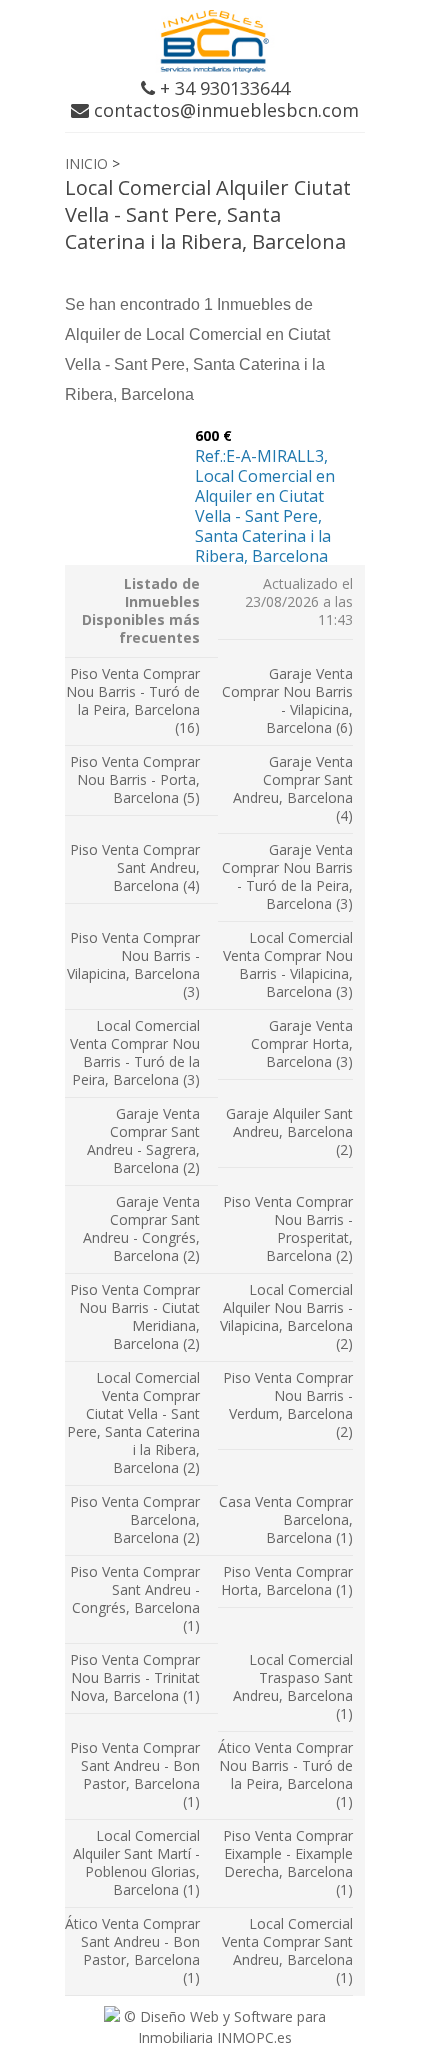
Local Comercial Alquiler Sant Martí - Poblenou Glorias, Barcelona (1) (136, 1862)
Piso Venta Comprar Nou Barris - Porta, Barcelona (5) (135, 779)
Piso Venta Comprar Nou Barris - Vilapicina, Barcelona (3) (133, 964)
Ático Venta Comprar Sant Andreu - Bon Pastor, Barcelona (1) (132, 1950)
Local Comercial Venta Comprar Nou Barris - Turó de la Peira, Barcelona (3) (135, 1052)
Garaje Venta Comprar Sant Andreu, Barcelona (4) (293, 788)
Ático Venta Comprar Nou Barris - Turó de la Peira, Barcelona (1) (285, 1774)
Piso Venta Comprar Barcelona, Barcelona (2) (135, 1519)
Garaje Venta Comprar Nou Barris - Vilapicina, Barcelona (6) (287, 700)
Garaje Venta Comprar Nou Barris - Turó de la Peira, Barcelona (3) (287, 876)
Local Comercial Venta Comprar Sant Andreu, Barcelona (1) (287, 1950)
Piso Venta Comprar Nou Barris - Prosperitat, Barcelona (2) (288, 1228)
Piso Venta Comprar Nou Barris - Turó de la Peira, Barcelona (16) (133, 700)
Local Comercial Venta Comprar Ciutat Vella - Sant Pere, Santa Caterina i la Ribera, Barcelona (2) (133, 1422)
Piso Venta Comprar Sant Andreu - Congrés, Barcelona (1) (135, 1598)
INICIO (86, 163)
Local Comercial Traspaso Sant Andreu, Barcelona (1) (293, 1686)
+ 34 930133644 (222, 88)
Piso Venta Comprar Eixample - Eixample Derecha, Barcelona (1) (288, 1862)
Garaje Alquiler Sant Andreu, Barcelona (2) (289, 1131)
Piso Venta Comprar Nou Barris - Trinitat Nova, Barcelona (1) (135, 1677)
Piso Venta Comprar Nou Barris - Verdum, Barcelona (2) (288, 1404)
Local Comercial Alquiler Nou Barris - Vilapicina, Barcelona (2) (286, 1316)
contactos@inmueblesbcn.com (224, 110)
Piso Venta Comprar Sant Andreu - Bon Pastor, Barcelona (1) (135, 1774)
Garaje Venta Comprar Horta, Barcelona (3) (302, 1043)
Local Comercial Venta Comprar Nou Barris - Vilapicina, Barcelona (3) (288, 964)
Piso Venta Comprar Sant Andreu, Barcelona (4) (135, 867)
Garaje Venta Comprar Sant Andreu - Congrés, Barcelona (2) (141, 1228)
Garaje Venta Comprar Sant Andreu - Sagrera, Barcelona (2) (143, 1140)
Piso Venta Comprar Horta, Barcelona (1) (287, 1580)
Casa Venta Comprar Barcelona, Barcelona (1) (286, 1519)
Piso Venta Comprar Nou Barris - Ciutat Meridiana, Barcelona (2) (135, 1316)
